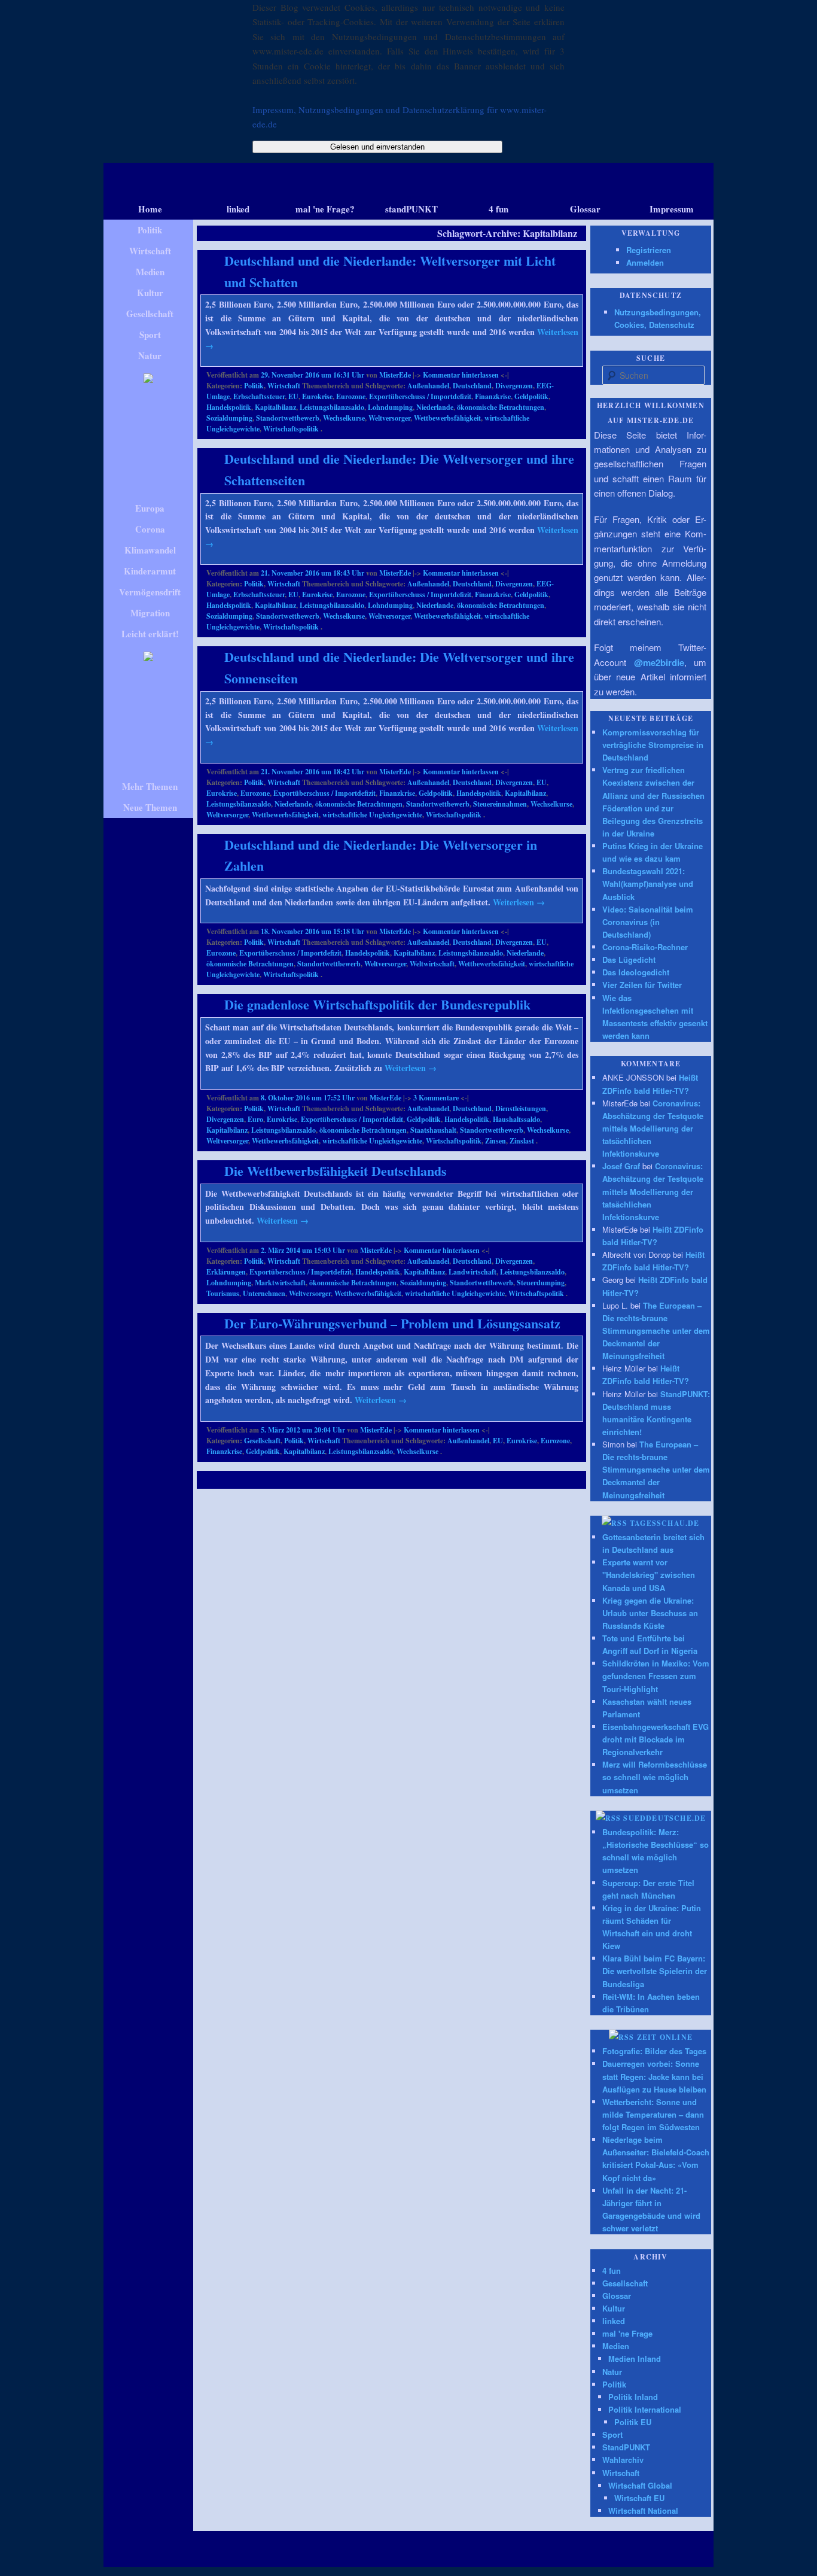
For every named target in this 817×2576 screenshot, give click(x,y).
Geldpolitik (531, 396)
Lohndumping (390, 407)
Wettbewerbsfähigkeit (447, 418)
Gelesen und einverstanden (377, 147)
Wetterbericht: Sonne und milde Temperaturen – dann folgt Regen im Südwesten (653, 2114)
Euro (255, 1119)
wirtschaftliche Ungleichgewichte (372, 815)
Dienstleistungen (521, 1108)
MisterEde (395, 375)
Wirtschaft (284, 386)
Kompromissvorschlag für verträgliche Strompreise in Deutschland (653, 745)
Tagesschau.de (665, 1523)
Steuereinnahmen (500, 804)
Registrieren (649, 250)
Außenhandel (428, 386)
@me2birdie (659, 662)
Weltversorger (389, 418)
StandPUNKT (626, 2447)
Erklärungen (226, 1272)
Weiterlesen (519, 902)
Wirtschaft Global (640, 2485)
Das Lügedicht (629, 959)
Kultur (614, 2308)
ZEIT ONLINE (665, 2037)
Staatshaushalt (433, 1130)
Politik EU (633, 2422)
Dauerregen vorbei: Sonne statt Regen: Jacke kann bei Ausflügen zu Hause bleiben (654, 2076)
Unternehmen (264, 1293)
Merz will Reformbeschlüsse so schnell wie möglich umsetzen (655, 1777)
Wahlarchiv (623, 2460)
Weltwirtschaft (432, 964)
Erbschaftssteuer (259, 396)
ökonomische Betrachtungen (501, 407)
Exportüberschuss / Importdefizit (420, 396)
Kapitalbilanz (275, 407)
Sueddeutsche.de (664, 1818)
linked (614, 2321)
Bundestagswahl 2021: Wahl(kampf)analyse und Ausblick (648, 883)
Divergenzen (514, 386)
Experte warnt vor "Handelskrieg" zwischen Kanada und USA (649, 1575)
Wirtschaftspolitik (291, 429)
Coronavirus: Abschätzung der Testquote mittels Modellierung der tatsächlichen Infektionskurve (653, 1129)
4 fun (612, 2271)
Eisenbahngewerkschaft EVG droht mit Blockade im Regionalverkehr (656, 1739)
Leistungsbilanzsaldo (332, 407)
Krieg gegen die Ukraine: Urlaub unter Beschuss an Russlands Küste (650, 1613)
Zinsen (496, 1141)
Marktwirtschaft (280, 1283)
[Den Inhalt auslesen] (615, 1523)
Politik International (645, 2409)
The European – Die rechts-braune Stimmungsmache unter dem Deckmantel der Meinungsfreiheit (656, 1331)
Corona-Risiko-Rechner (645, 947)
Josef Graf (621, 1166)
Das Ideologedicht (636, 972)
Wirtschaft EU (639, 2498)
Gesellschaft (262, 1441)
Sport (612, 2434)
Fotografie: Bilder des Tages (654, 2051)
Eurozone (351, 396)
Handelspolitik (229, 407)
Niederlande (435, 407)
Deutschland (472, 386)
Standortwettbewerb (288, 418)
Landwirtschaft (472, 1272)
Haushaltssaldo (516, 1119)
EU (293, 396)
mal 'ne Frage (627, 2333)
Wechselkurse (344, 418)
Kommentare (436, 1098)
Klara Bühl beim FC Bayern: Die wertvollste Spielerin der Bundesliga (655, 1971)
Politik (254, 386)
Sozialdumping (229, 418)
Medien (616, 2346)
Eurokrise (317, 396)
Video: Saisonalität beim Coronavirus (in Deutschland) (648, 922)
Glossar (617, 2296)
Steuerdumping (541, 1283)
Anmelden (645, 262)
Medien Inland (635, 2358)
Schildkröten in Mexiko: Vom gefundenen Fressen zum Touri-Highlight (656, 1676)
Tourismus (223, 1293)
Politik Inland (633, 2397)
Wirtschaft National (643, 2510)
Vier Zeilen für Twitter (642, 985)
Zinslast (522, 1141)
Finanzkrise (493, 396)
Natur (612, 2372)
